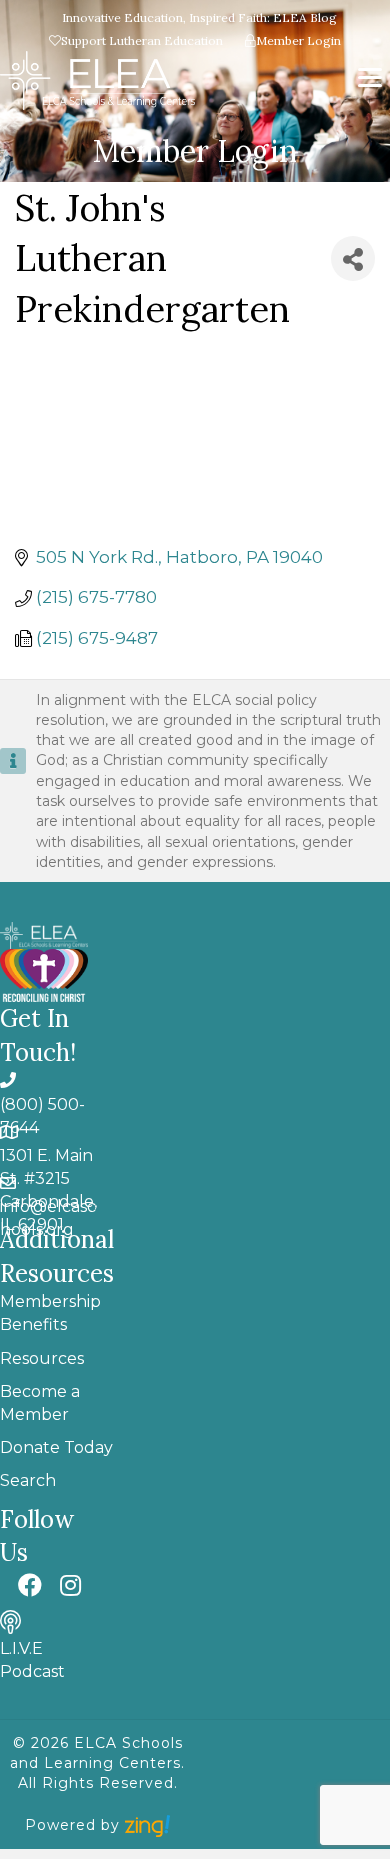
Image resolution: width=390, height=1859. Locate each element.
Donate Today (56, 1447)
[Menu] (370, 78)
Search (28, 1480)
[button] (30, 1585)
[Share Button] (353, 258)
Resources (42, 1358)
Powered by (75, 1825)
